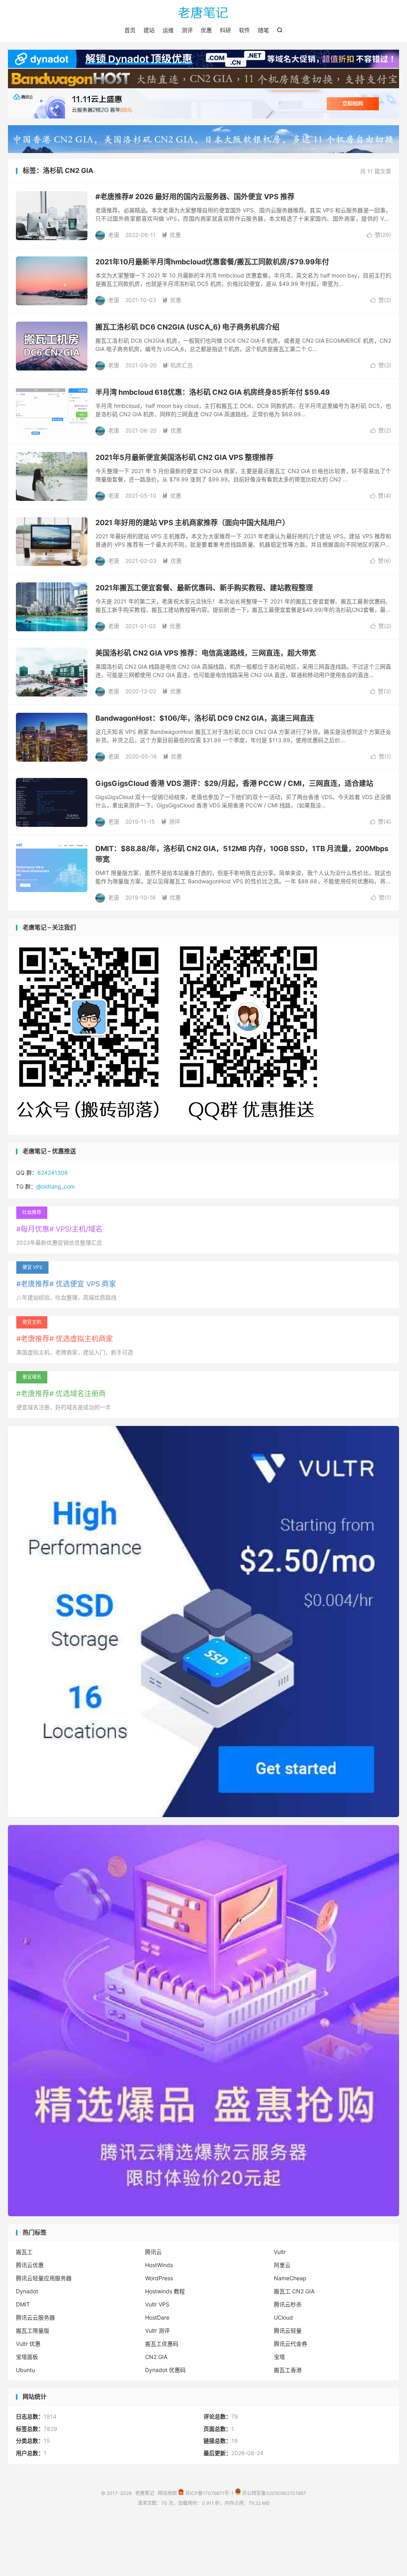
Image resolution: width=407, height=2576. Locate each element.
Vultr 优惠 (28, 2344)
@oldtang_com (55, 1186)
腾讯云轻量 (288, 2331)
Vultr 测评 (157, 2331)
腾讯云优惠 (30, 2265)
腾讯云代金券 (291, 2344)
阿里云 (282, 2265)
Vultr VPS (157, 2304)
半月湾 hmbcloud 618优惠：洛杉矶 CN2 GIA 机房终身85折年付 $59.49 (213, 392)
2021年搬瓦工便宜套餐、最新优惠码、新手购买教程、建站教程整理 (204, 588)
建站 (149, 30)
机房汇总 (178, 365)
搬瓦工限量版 (33, 2331)
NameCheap (290, 2278)
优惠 (206, 30)
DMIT (23, 2304)
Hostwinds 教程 (165, 2291)
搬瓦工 (24, 2252)
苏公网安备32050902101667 (273, 2493)
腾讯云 (153, 2252)
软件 (244, 30)
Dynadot (27, 2291)
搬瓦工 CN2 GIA (294, 2291)
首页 (130, 30)
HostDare (157, 2317)
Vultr (280, 2252)
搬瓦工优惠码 (162, 2344)
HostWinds (159, 2265)
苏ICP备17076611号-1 (209, 2493)
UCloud (283, 2317)
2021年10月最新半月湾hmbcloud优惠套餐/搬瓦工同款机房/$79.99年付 (212, 262)
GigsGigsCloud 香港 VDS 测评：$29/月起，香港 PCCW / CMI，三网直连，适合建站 (234, 783)
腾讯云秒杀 (288, 2304)
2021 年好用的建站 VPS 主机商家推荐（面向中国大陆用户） (192, 523)
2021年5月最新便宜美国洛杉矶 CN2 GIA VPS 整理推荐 (184, 457)
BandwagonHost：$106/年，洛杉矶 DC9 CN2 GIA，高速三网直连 (205, 718)
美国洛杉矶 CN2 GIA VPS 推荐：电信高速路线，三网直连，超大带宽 (206, 653)
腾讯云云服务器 (35, 2317)
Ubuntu (25, 2370)
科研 (225, 30)
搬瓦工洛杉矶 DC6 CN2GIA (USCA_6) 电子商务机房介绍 (187, 327)
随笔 (264, 30)
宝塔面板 (27, 2357)
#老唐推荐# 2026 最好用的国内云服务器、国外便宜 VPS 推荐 (195, 197)
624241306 (53, 1173)
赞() (379, 235)
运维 (168, 30)
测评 (187, 30)
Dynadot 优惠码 (165, 2370)
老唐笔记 (203, 12)
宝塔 (279, 2357)
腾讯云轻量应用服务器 (44, 2278)
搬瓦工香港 (288, 2370)
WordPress (159, 2278)
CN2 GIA (156, 2357)
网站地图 (167, 2493)
